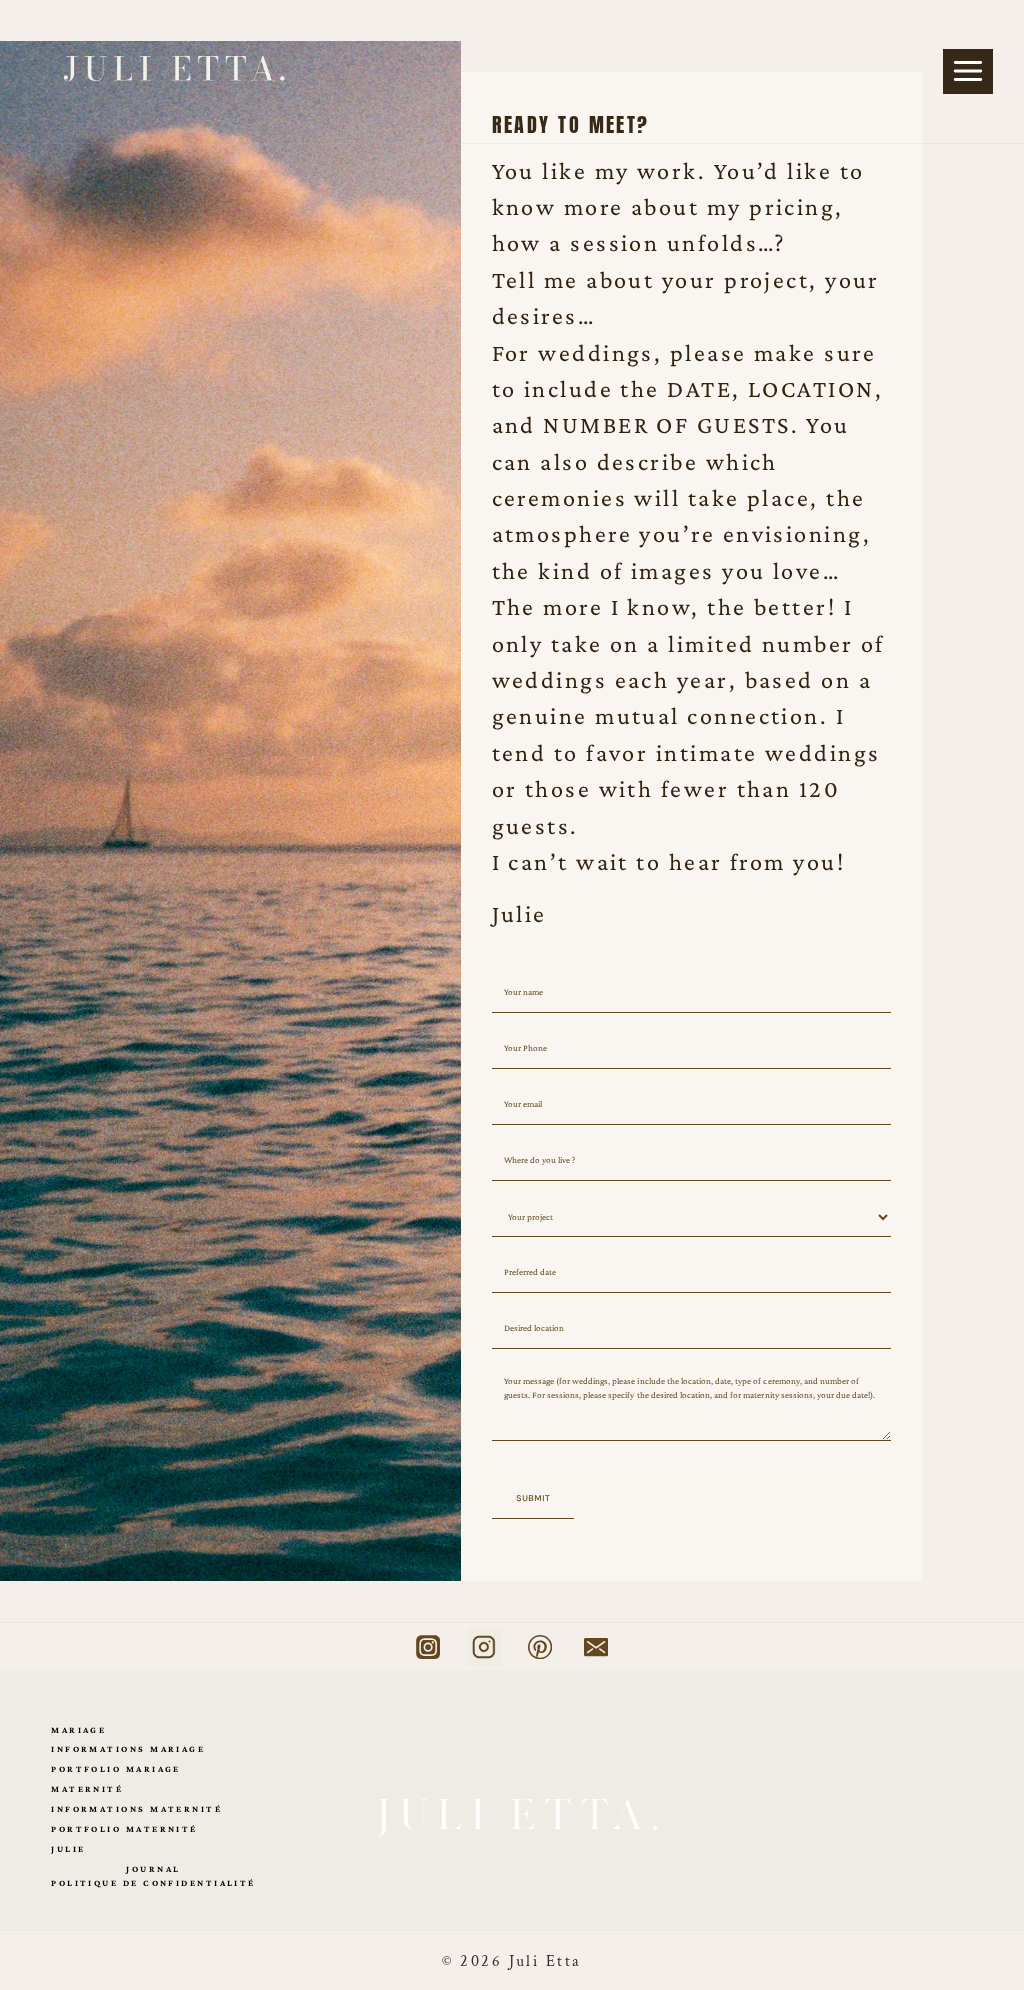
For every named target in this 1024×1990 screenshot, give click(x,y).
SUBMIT (533, 1498)
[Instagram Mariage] (428, 1647)
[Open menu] (968, 71)
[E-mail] (595, 1647)
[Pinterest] (540, 1647)
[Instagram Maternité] (484, 1647)
